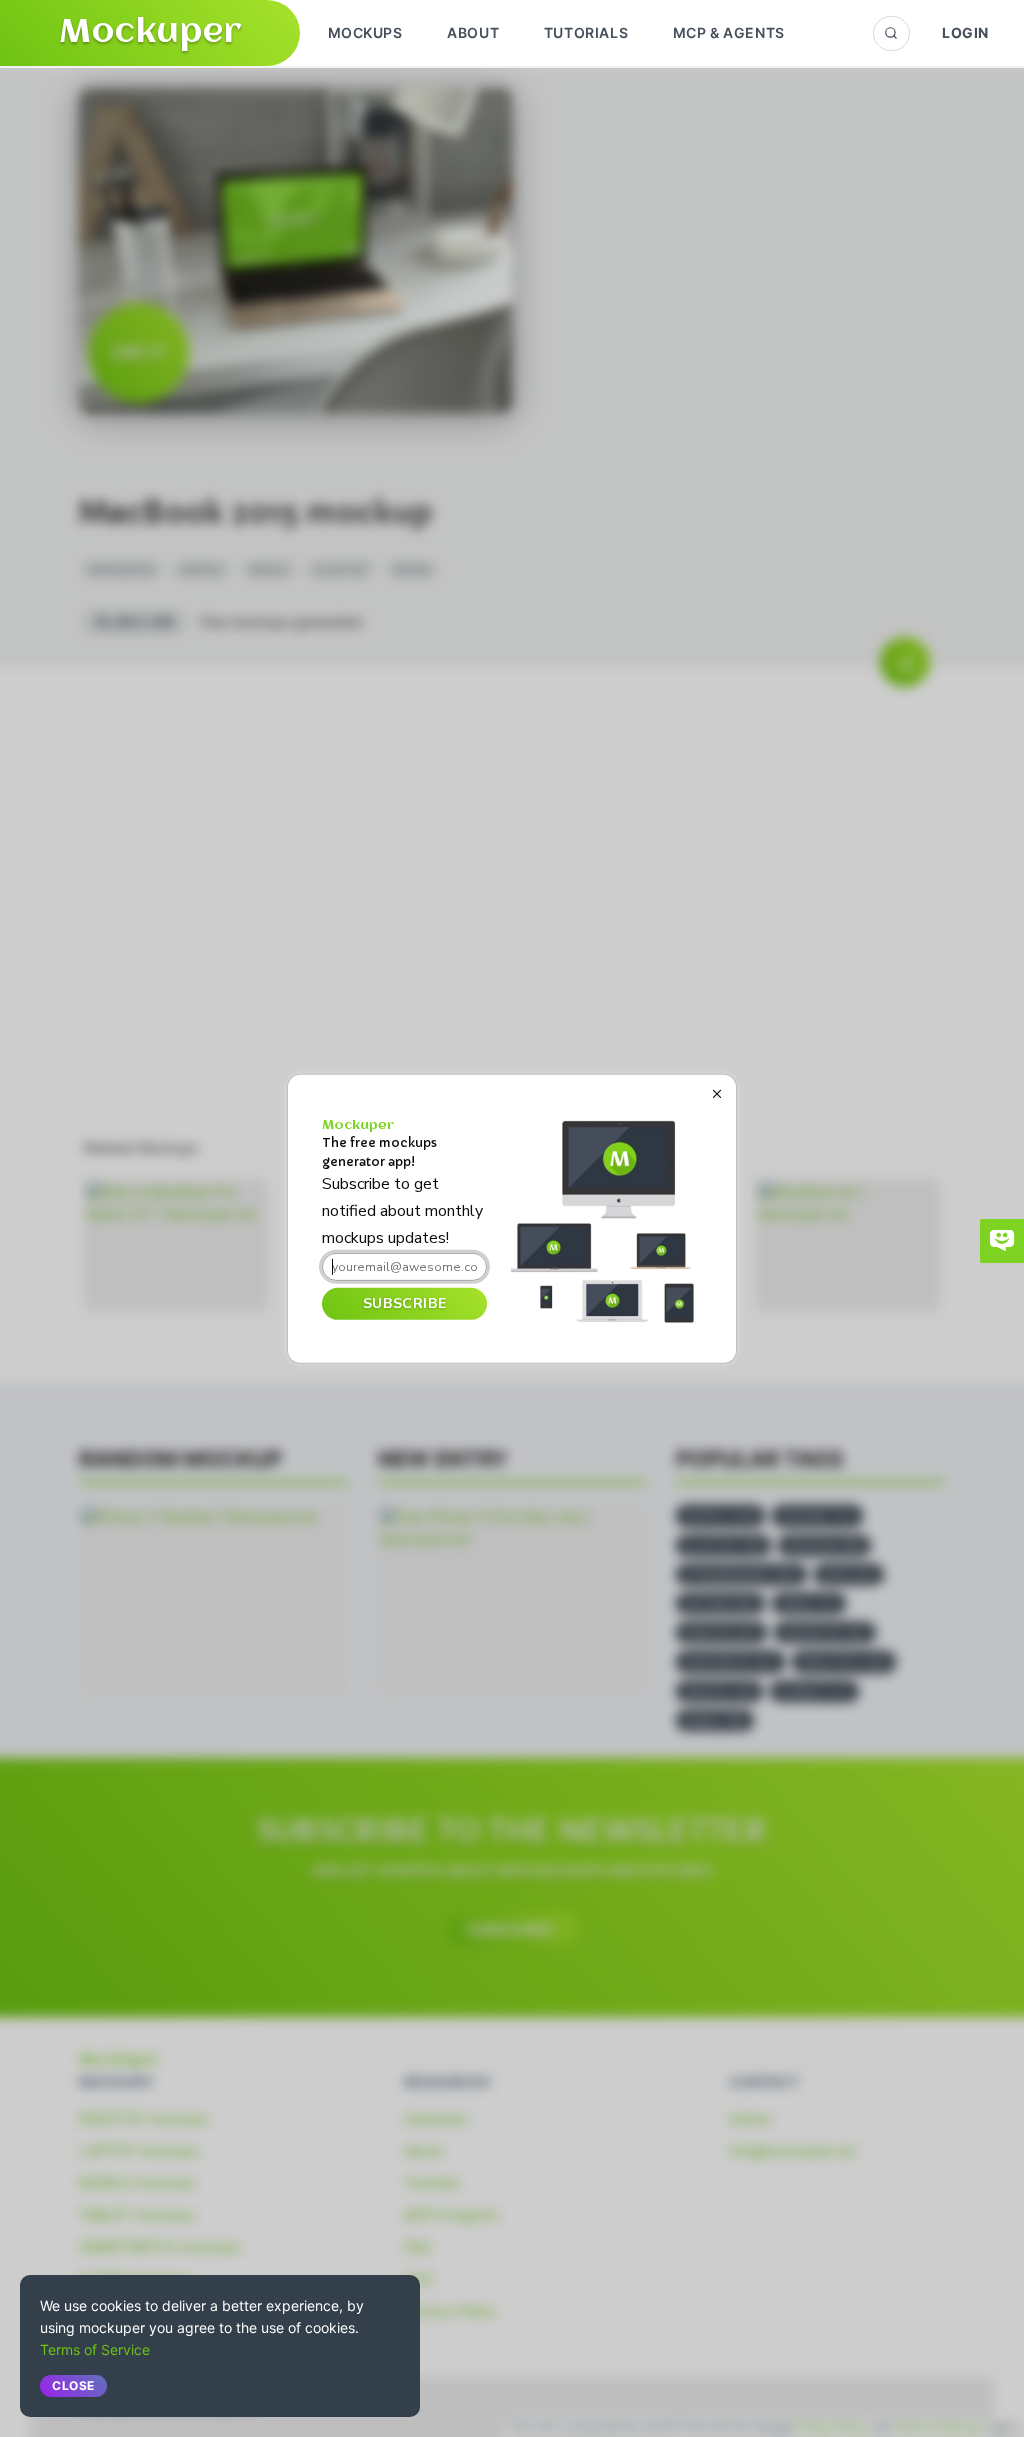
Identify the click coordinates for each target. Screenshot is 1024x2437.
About (473, 32)
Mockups (365, 32)
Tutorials (586, 32)
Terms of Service (95, 2349)
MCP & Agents (729, 32)
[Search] (891, 33)
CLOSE (73, 2385)
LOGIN (965, 32)
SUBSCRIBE (404, 1303)
